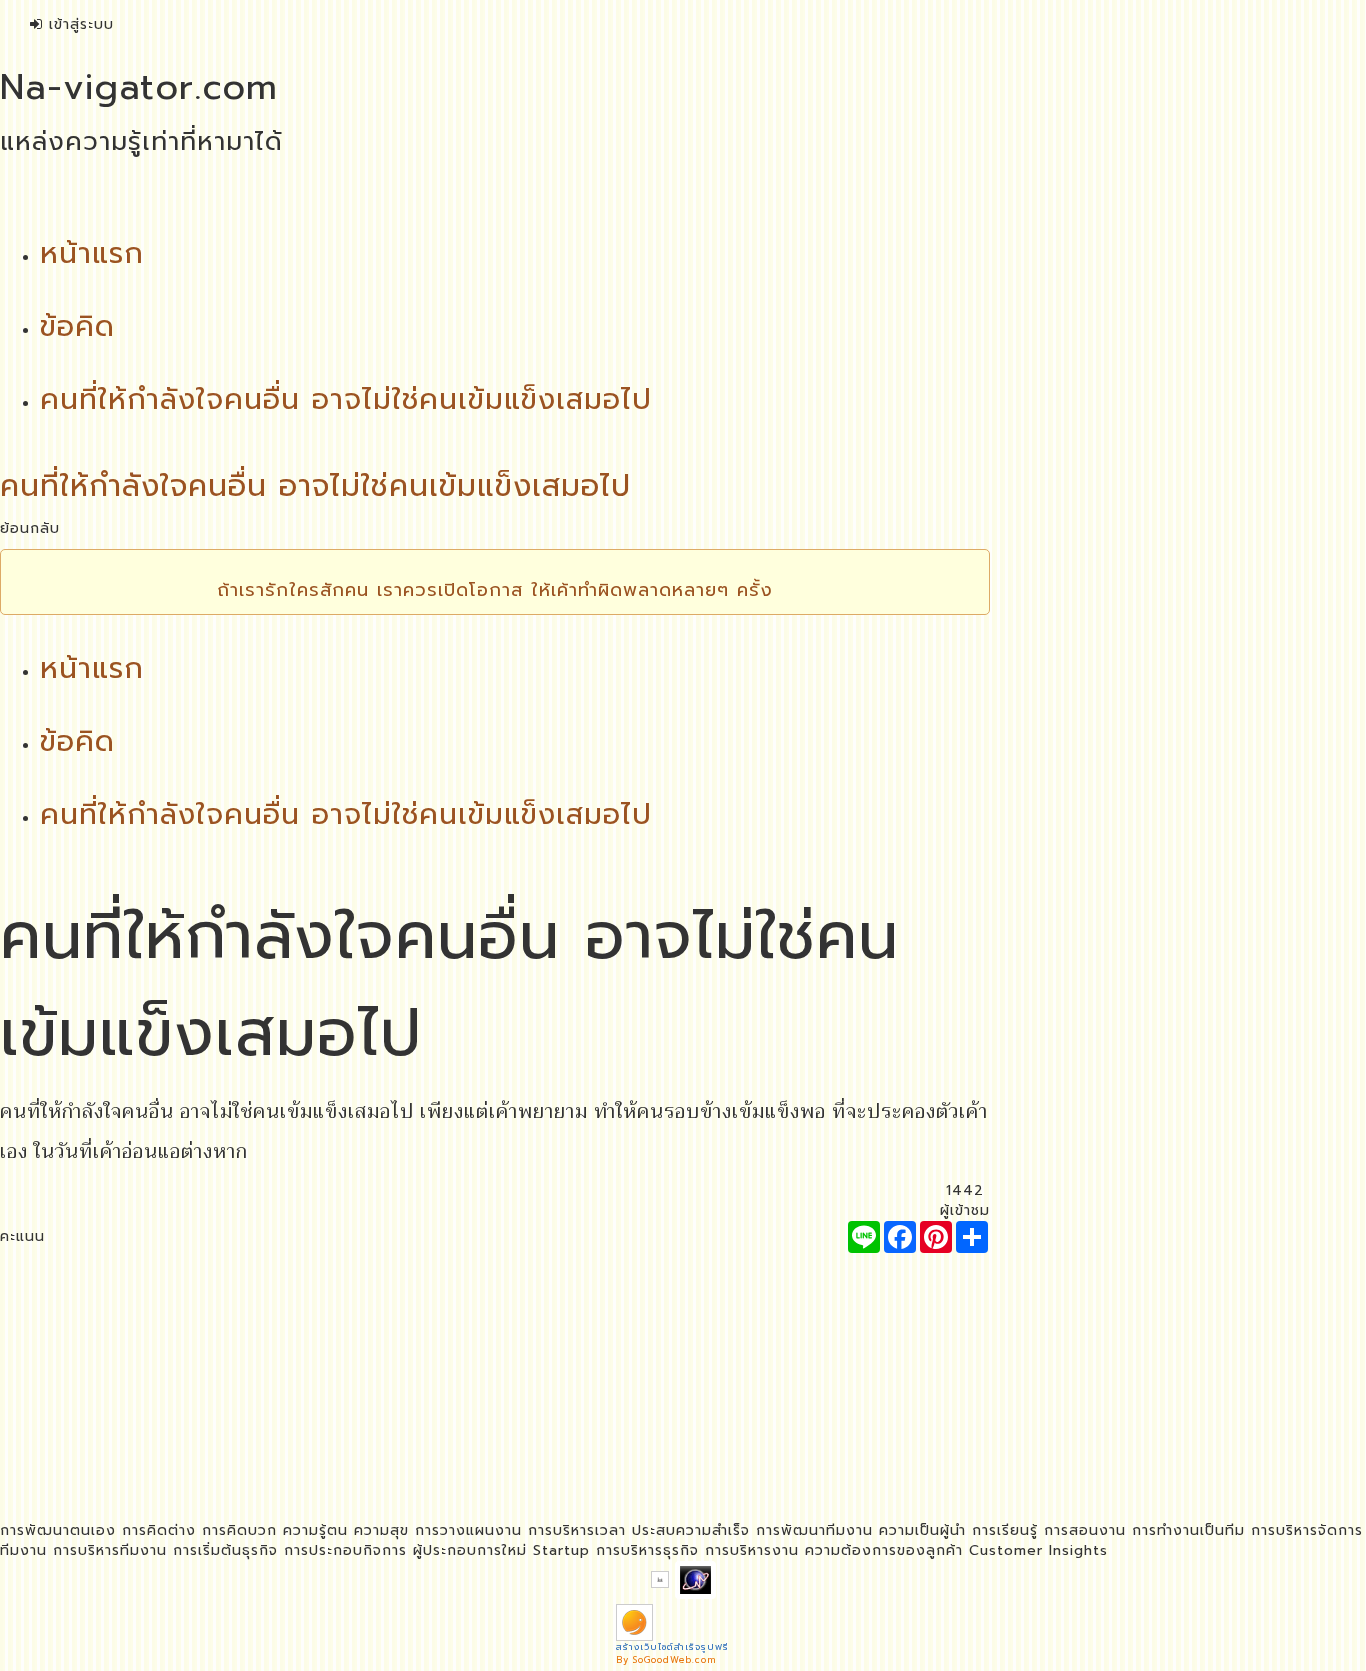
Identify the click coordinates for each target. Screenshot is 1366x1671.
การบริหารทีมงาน (110, 1550)
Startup (561, 1550)
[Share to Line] (864, 1237)
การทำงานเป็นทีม (1188, 1530)
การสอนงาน (1085, 1530)
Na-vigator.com (139, 87)
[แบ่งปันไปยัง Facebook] (900, 1237)
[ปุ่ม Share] (936, 1237)
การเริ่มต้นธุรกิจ (225, 1550)
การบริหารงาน (752, 1550)
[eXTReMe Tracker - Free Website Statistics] (695, 1579)
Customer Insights (1038, 1550)
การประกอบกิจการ (345, 1550)
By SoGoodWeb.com (666, 1660)
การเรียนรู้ (1005, 1530)
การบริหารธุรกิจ (647, 1550)
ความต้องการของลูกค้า (884, 1550)
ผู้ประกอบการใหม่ (470, 1550)
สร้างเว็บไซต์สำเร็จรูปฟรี (672, 1647)
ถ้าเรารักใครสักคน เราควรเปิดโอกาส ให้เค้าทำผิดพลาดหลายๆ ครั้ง (495, 590)
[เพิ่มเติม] (972, 1237)
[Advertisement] (495, 1393)
